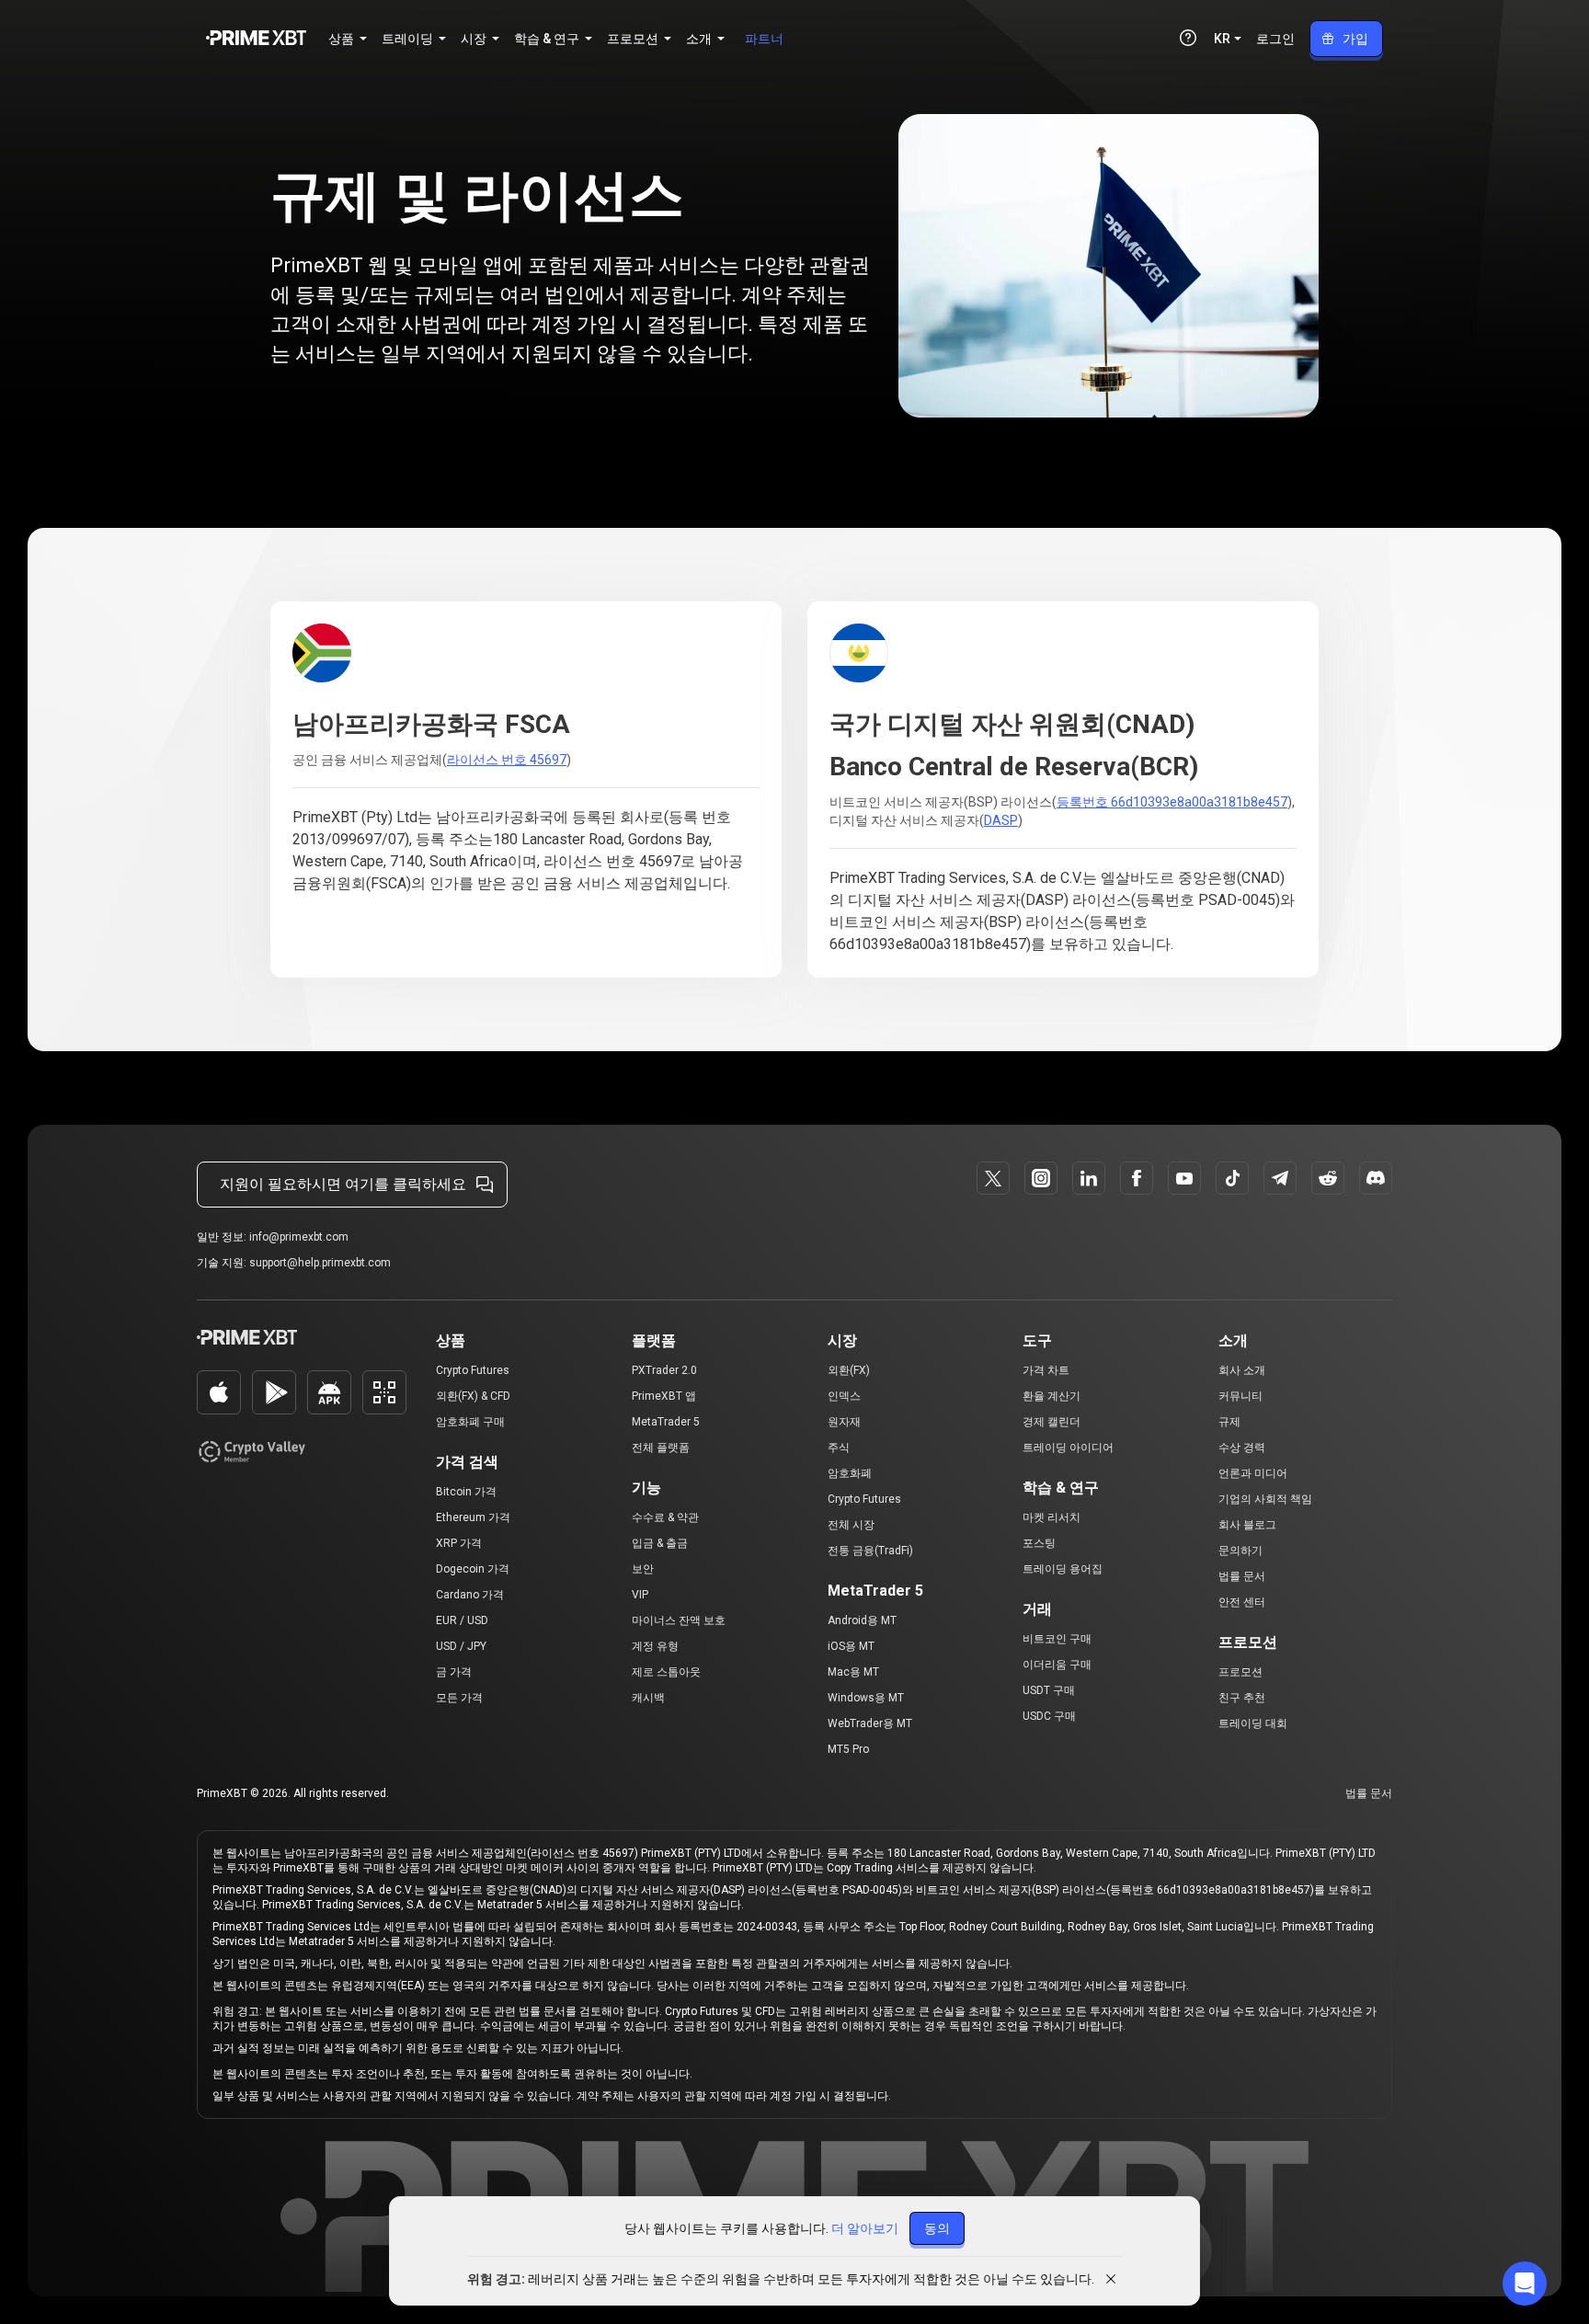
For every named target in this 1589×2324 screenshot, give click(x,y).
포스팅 (1039, 1543)
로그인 (1275, 39)
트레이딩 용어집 (1063, 1569)
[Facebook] (1137, 1178)
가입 (1355, 39)
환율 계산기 (1052, 1396)
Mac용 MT (853, 1672)
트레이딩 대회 (1253, 1723)
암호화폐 (850, 1473)
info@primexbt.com (299, 1237)
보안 (643, 1569)
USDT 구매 (1049, 1690)
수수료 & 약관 (665, 1517)
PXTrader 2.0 (664, 1370)
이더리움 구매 (1057, 1665)
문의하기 (1240, 1551)
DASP (1001, 820)
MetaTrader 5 (666, 1422)
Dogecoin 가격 (473, 1569)
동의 (937, 2228)
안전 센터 (1242, 1602)
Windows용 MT (866, 1698)
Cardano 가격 (470, 1595)
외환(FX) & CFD (473, 1396)
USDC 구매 (1049, 1716)
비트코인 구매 (1057, 1639)
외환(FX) (849, 1370)
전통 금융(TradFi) (870, 1551)
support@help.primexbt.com (320, 1263)
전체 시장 (851, 1525)
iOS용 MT (851, 1646)
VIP (640, 1595)
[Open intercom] (1525, 2284)
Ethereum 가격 (473, 1517)
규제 (1229, 1422)
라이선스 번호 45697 (507, 760)
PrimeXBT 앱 (664, 1396)
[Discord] (1376, 1178)
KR (1222, 39)
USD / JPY (461, 1646)
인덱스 (844, 1396)
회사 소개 (1242, 1370)
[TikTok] (1232, 1178)
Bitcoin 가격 (466, 1492)
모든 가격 (459, 1698)
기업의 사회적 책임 (1265, 1499)
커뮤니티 (1240, 1396)
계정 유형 (655, 1646)
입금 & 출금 (660, 1543)
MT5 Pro (848, 1749)
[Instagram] (1041, 1178)
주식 (839, 1448)
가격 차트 (1046, 1370)
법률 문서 (1242, 1576)
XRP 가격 (459, 1543)
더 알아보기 (865, 2228)
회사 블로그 (1247, 1525)
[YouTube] (1184, 1178)
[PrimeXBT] (256, 39)
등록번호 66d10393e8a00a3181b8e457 (1172, 802)
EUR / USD (462, 1620)
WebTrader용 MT (870, 1723)
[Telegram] (1280, 1178)
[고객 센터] (1188, 38)
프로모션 (1240, 1672)
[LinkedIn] (1089, 1178)
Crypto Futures (473, 1370)
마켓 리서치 (1052, 1517)
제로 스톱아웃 (666, 1672)
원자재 (844, 1422)
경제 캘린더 (1052, 1422)
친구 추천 (1242, 1698)
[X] (993, 1178)
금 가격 (454, 1672)
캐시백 (648, 1698)
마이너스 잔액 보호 (679, 1620)
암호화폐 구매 (470, 1422)
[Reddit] (1328, 1178)
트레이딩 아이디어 (1068, 1448)
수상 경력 (1242, 1448)
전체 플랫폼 (661, 1448)
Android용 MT (862, 1620)
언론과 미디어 (1253, 1473)
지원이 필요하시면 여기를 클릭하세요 (343, 1184)
